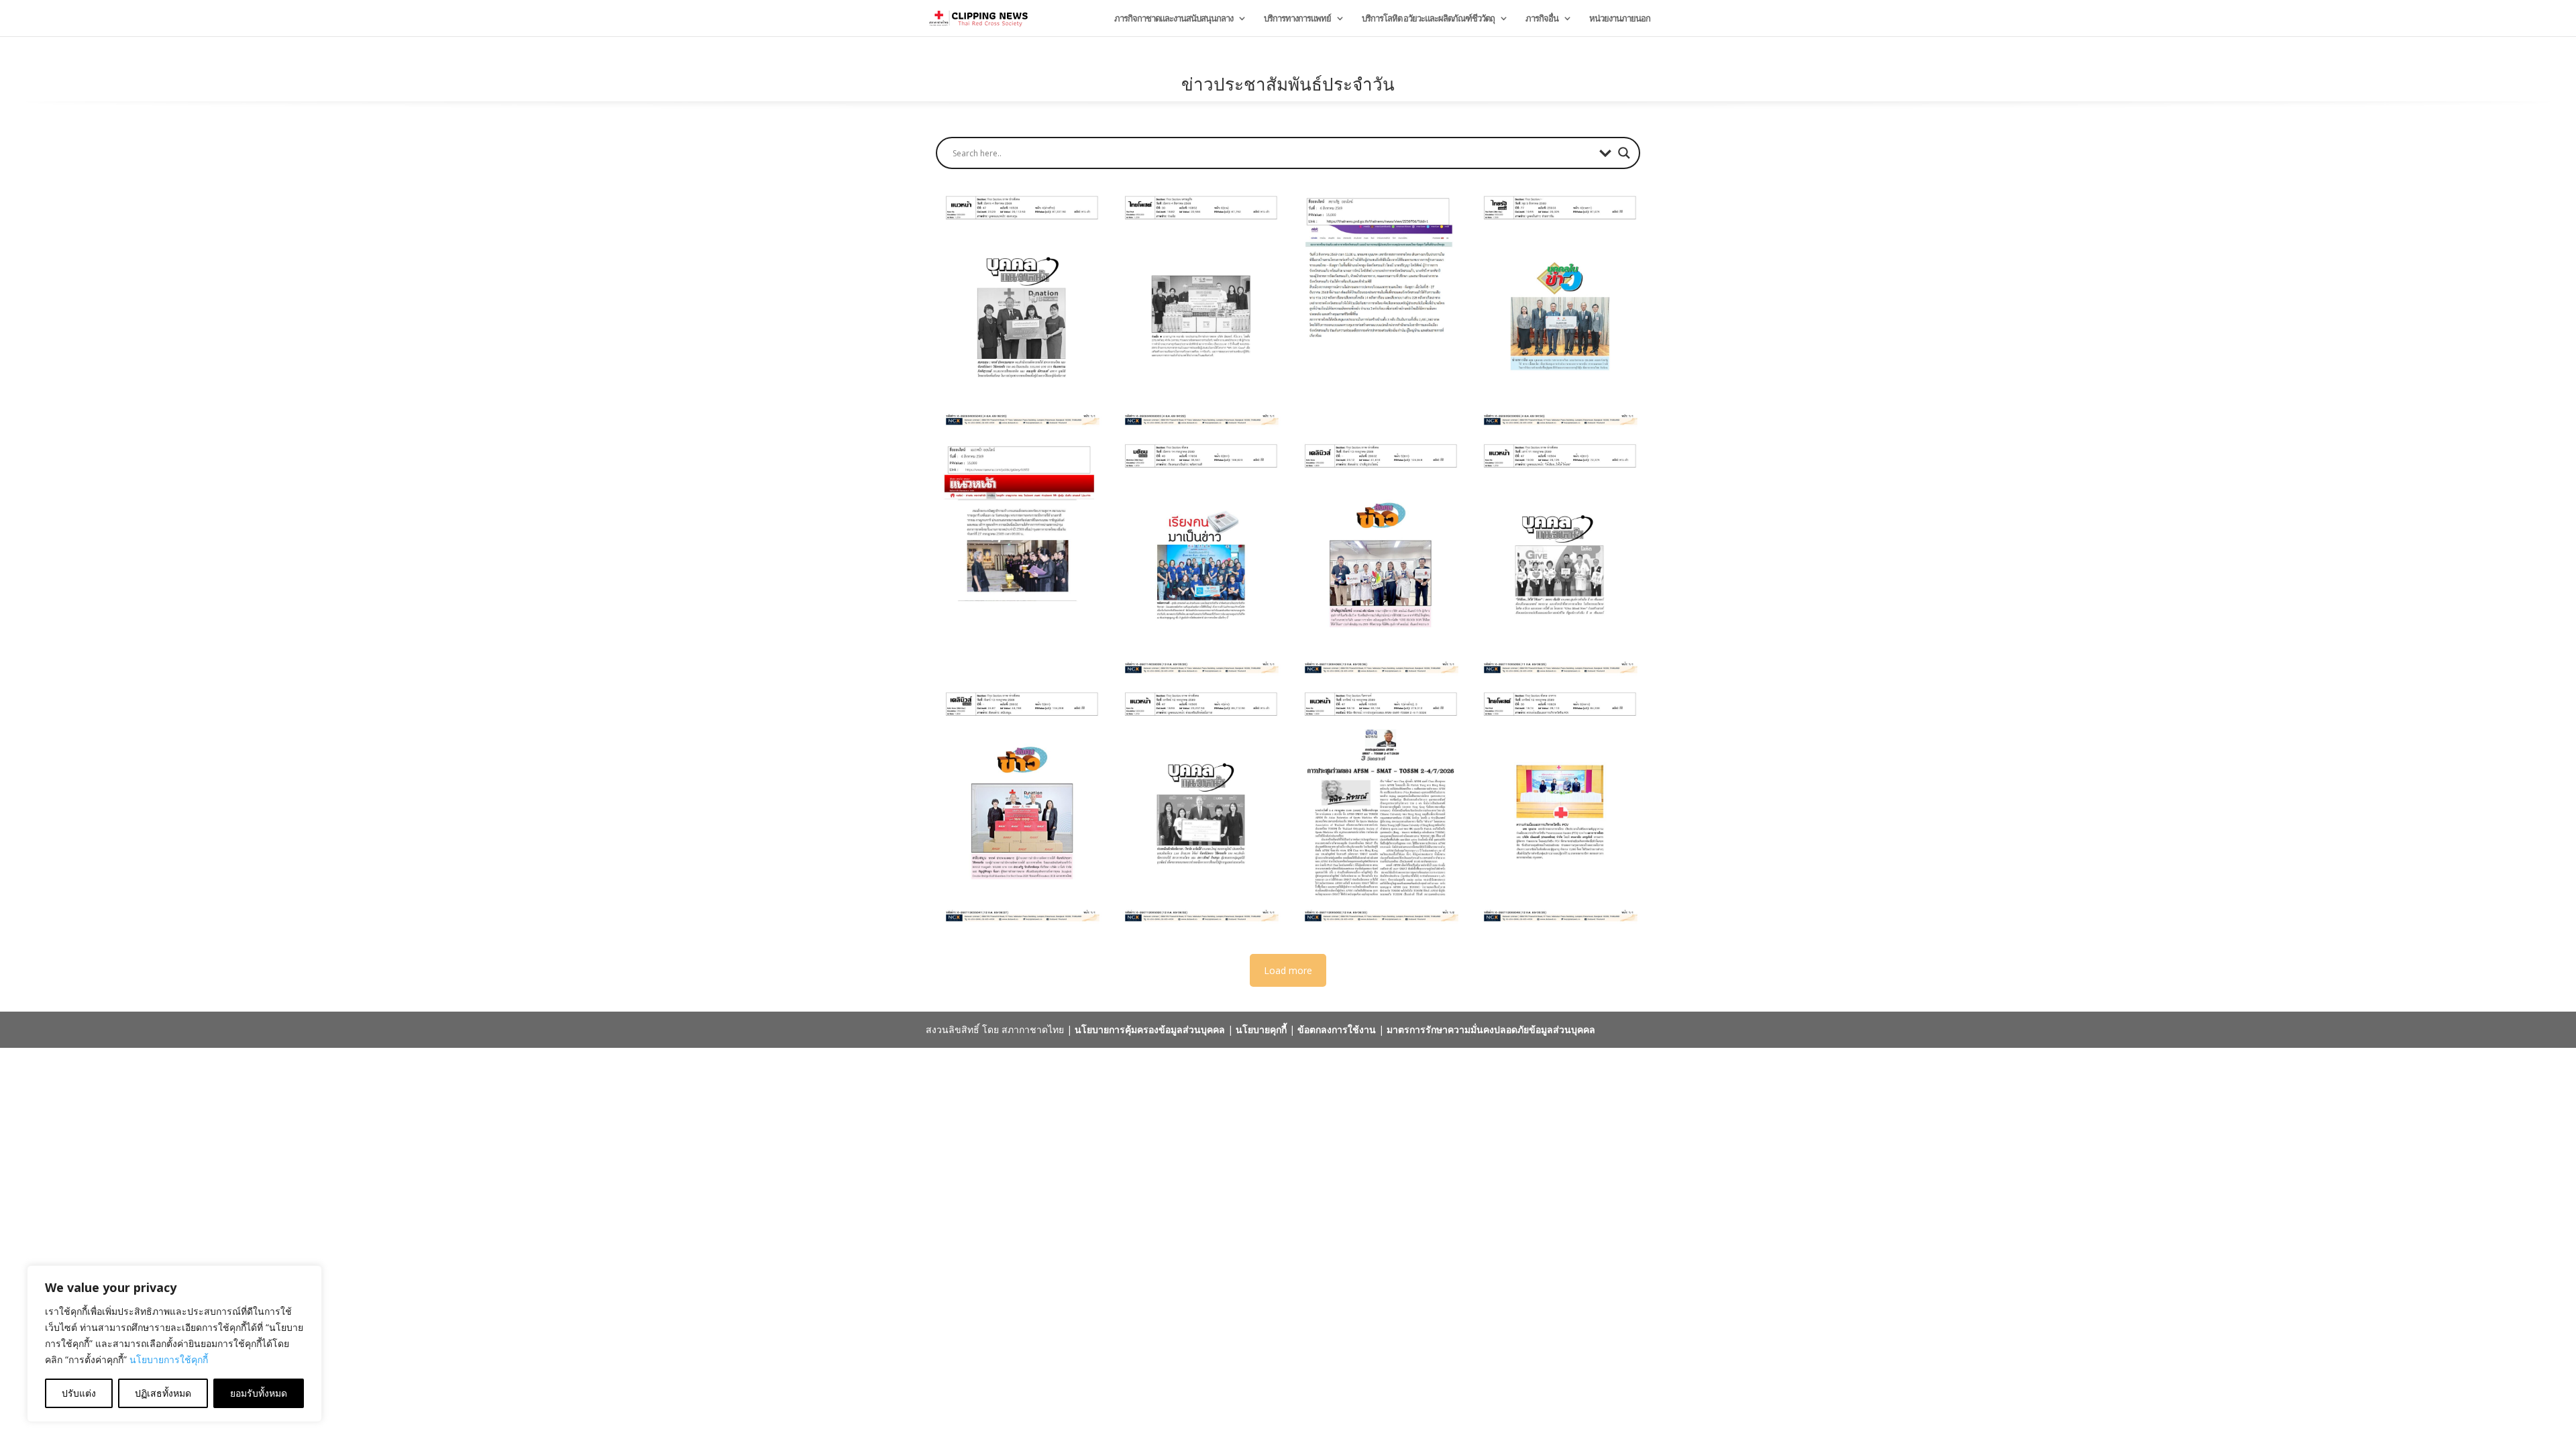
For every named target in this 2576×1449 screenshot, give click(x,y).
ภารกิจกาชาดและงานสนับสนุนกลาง (1174, 19)
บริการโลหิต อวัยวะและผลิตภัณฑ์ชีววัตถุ (1428, 19)
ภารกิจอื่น (1542, 19)
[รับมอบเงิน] (1019, 310)
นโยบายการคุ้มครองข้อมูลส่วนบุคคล (1150, 1029)
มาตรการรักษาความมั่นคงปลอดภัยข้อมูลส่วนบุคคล (1491, 1029)
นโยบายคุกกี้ (1261, 1029)
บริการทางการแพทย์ (1297, 19)
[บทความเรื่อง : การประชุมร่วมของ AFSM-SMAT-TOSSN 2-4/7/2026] (1378, 806)
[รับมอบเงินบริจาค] (1198, 806)
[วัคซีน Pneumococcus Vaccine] (1557, 806)
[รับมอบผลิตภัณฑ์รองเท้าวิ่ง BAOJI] (1019, 806)
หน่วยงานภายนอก (1620, 19)
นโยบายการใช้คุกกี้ (169, 1359)
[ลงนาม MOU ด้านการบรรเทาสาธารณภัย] (1198, 310)
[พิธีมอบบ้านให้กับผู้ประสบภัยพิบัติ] (1378, 310)
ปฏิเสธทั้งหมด (163, 1393)
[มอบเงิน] (1557, 310)
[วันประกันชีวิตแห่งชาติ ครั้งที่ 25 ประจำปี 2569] (1198, 558)
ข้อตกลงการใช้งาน (1337, 1029)
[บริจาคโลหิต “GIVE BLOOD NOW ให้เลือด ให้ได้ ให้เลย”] (1378, 558)
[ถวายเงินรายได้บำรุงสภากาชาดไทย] (1019, 558)
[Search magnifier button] (1624, 153)
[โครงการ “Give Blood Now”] (1557, 558)
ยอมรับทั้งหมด (259, 1393)
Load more (1288, 970)
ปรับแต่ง (79, 1393)
